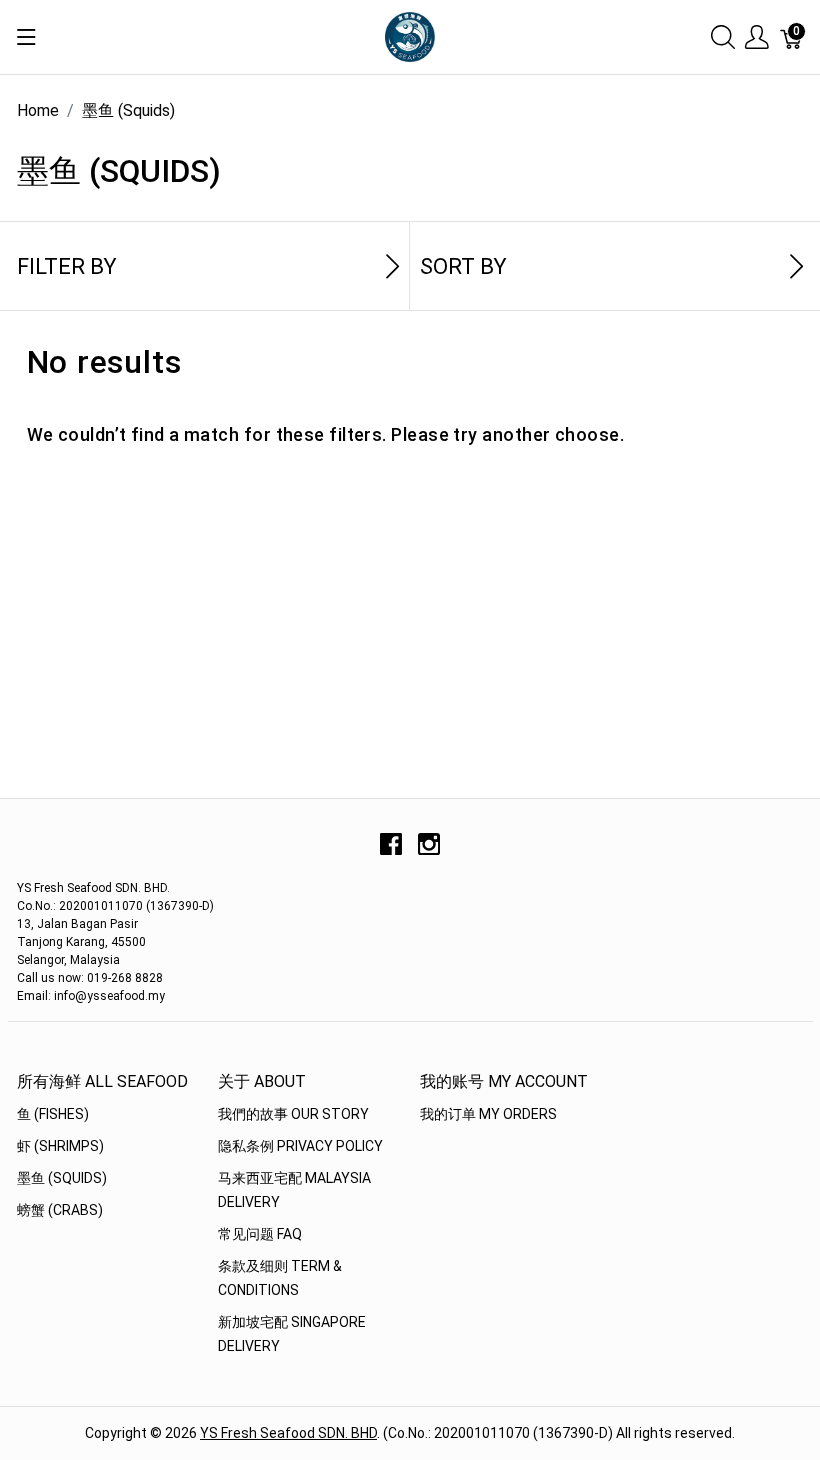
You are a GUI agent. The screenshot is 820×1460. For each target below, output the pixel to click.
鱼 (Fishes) (53, 1114)
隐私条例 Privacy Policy (300, 1146)
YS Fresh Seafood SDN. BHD (288, 1433)
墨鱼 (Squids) (62, 1178)
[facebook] (391, 851)
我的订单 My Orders (488, 1114)
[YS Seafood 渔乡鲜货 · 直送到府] (410, 35)
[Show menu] (26, 37)
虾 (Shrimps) (60, 1146)
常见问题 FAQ (260, 1234)
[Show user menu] (757, 37)
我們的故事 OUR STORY (293, 1114)
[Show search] (723, 37)
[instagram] (429, 851)
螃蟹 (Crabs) (60, 1210)
